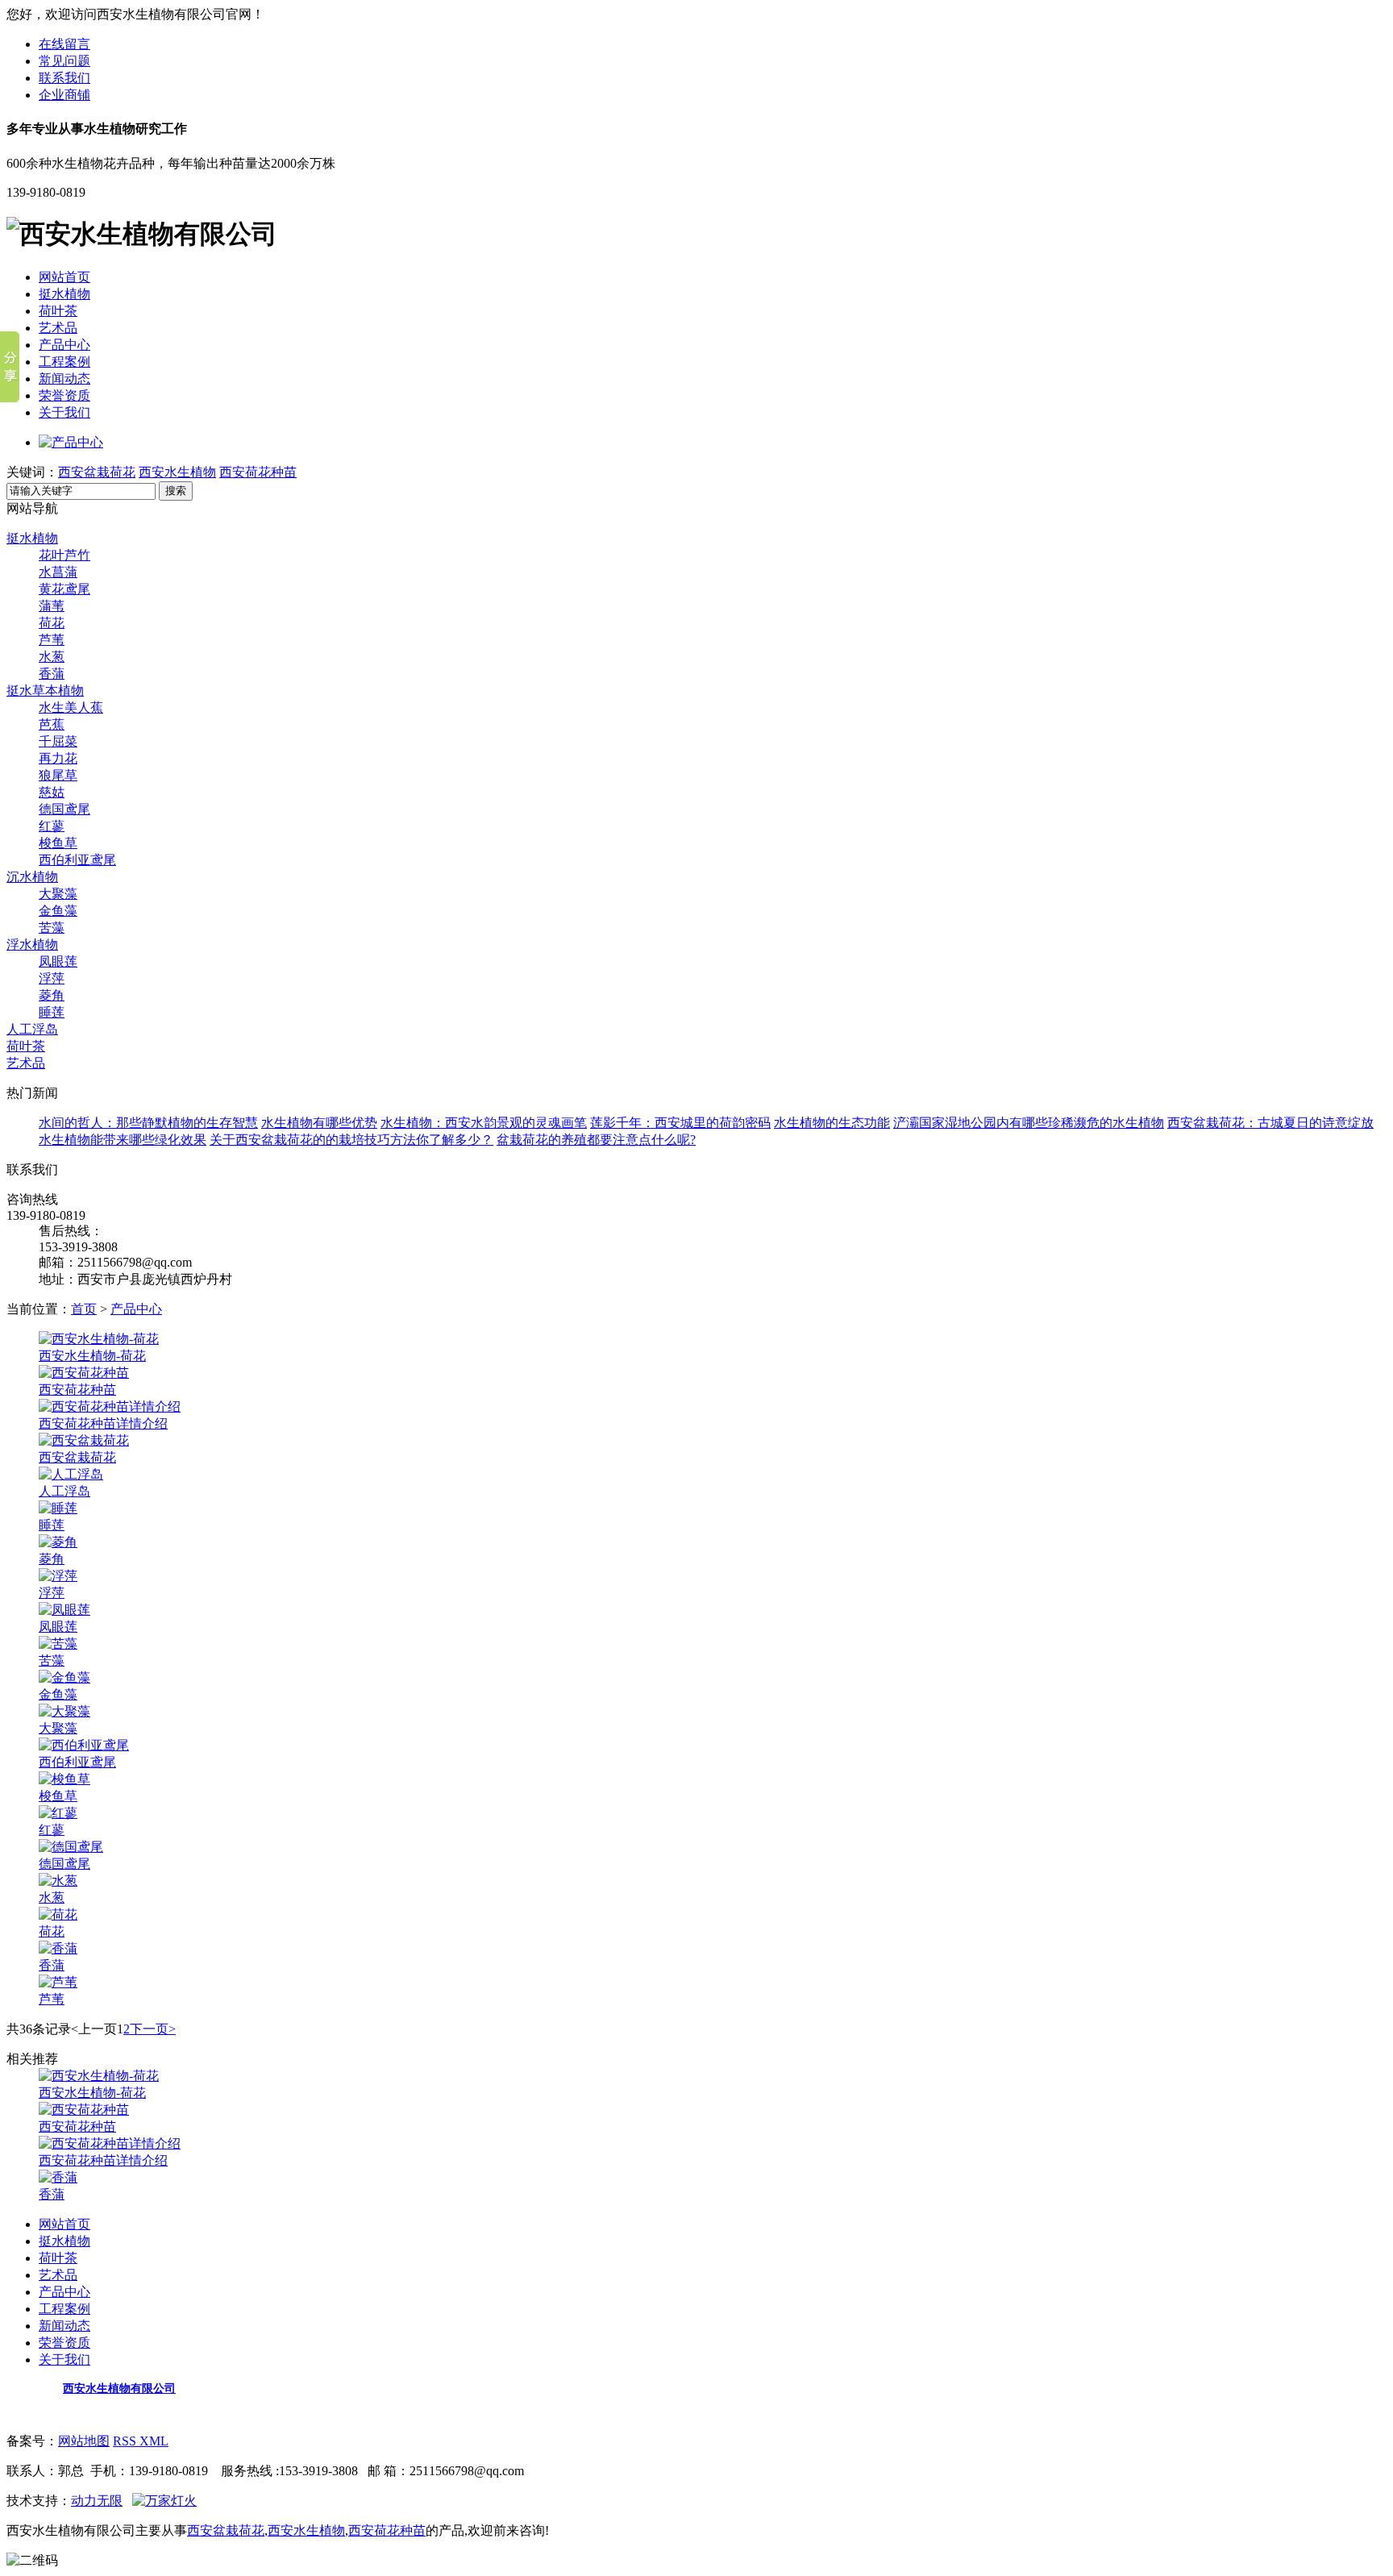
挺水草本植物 (45, 691)
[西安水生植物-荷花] (99, 1339)
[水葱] (58, 1881)
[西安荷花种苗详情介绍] (110, 1407)
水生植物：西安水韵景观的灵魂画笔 (484, 1123)
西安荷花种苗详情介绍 (103, 1423)
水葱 (52, 657)
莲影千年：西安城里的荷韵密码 (680, 1123)
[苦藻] (58, 1644)
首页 (84, 1309)
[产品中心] (71, 442)
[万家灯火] (164, 2501)
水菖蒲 (58, 572)
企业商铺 (64, 95)
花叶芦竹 (64, 555)
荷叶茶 (58, 311)
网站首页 (64, 277)
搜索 (176, 491)
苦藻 (52, 928)
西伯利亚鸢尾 (77, 860)
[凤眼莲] (64, 1610)
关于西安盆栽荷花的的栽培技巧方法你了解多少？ (351, 1140)
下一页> (153, 2029)
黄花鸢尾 (64, 589)
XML (154, 2441)
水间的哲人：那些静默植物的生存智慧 (148, 1123)
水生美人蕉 (71, 707)
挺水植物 (64, 294)
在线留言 (64, 44)
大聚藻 (58, 894)
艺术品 (58, 328)
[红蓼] (58, 1813)
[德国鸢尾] (71, 1847)
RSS (126, 2441)
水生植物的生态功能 (832, 1123)
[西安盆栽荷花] (84, 1440)
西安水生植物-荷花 (92, 1356)
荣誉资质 (64, 395)
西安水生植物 (177, 472)
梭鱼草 (58, 843)
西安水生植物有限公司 (119, 2389)
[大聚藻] (64, 1711)
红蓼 (52, 826)
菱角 (52, 995)
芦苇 (52, 640)
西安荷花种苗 (258, 472)
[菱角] (58, 1542)
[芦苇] (58, 1982)
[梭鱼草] (64, 1779)
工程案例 (64, 362)
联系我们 (64, 78)
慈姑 (52, 792)
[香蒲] (58, 1948)
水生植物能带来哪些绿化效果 (123, 1140)
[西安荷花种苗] (84, 1373)
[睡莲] (58, 1508)
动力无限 (97, 2501)
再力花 (58, 758)
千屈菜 (58, 741)
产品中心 (64, 345)
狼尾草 (58, 775)
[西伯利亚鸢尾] (84, 1745)
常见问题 (64, 61)
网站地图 (84, 2441)
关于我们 (64, 412)
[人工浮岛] (71, 1474)
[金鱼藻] (64, 1677)
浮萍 (52, 978)
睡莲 (52, 1012)
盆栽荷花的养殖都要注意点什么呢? (596, 1140)
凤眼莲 (58, 961)
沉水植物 (32, 877)
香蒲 (52, 674)
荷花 (52, 623)
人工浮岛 (32, 1029)
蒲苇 (52, 606)
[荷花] (58, 1914)
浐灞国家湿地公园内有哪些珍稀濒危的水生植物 (1029, 1123)
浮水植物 (32, 945)
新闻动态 (64, 379)
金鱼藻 (58, 911)
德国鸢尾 (64, 809)
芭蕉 (52, 724)
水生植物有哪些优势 (319, 1123)
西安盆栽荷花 (97, 472)
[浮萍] (58, 1576)
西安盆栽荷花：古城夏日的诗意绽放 (1270, 1123)
